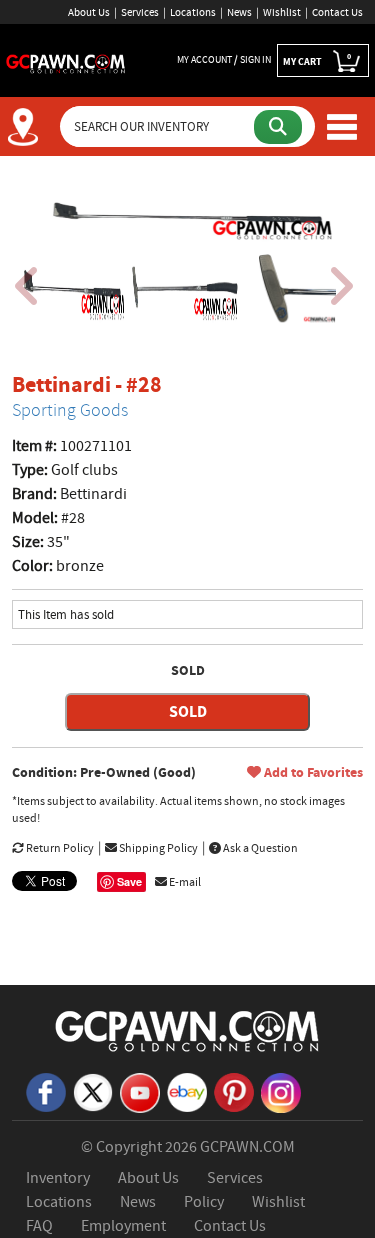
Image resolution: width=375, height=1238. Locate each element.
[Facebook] (46, 1091)
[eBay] (187, 1091)
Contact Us (337, 12)
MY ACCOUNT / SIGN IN (224, 59)
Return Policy (59, 848)
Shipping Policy (157, 848)
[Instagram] (281, 1092)
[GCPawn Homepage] (66, 62)
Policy (204, 1202)
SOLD (188, 711)
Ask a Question (259, 848)
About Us (89, 12)
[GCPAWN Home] (188, 1030)
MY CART (317, 59)
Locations (193, 12)
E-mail (184, 882)
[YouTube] (140, 1092)
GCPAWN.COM (247, 1147)
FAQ (39, 1226)
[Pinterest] (234, 1091)
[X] (93, 1091)
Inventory (58, 1178)
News (239, 12)
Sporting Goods (70, 410)
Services (140, 12)
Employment (123, 1226)
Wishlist (282, 12)
